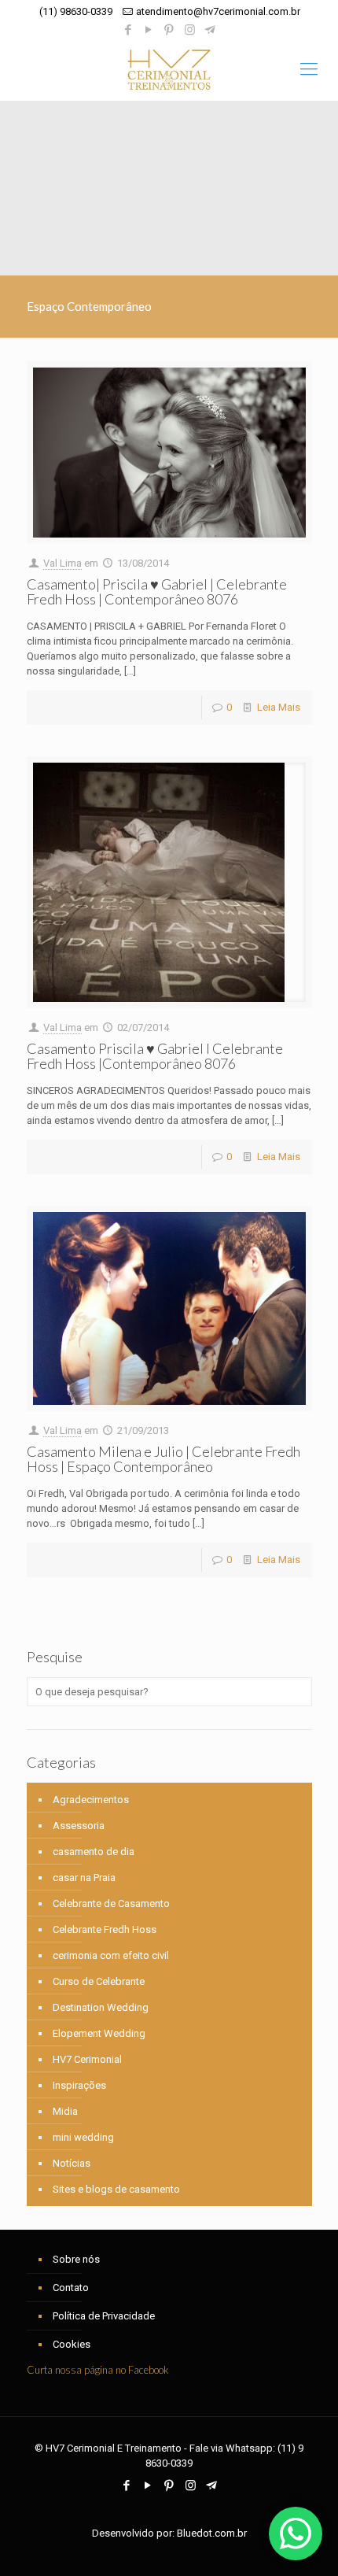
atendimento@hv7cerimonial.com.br (218, 11)
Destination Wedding (101, 2007)
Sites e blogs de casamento (116, 2189)
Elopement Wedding (99, 2033)
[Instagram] (190, 30)
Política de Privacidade (104, 2316)
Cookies (72, 2344)
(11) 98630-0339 (76, 11)
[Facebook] (129, 30)
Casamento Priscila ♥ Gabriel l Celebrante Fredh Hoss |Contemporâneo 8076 (155, 1056)
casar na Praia (84, 1877)
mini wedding (83, 2137)
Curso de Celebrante (99, 1981)
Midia (65, 2111)
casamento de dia (94, 1852)
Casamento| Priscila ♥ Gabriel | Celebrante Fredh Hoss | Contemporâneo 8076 (157, 591)
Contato (71, 2288)
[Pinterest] (169, 30)
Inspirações (79, 2085)
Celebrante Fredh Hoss (105, 1929)
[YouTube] (149, 30)
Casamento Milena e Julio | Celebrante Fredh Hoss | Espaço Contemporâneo (163, 1459)
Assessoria (79, 1826)
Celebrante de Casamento (111, 1903)
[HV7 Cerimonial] (169, 69)
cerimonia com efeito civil (111, 1955)
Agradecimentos (91, 1800)
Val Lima (62, 563)
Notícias (72, 2163)
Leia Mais (279, 707)
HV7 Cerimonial (87, 2059)
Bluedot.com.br (212, 2533)
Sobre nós (76, 2259)
